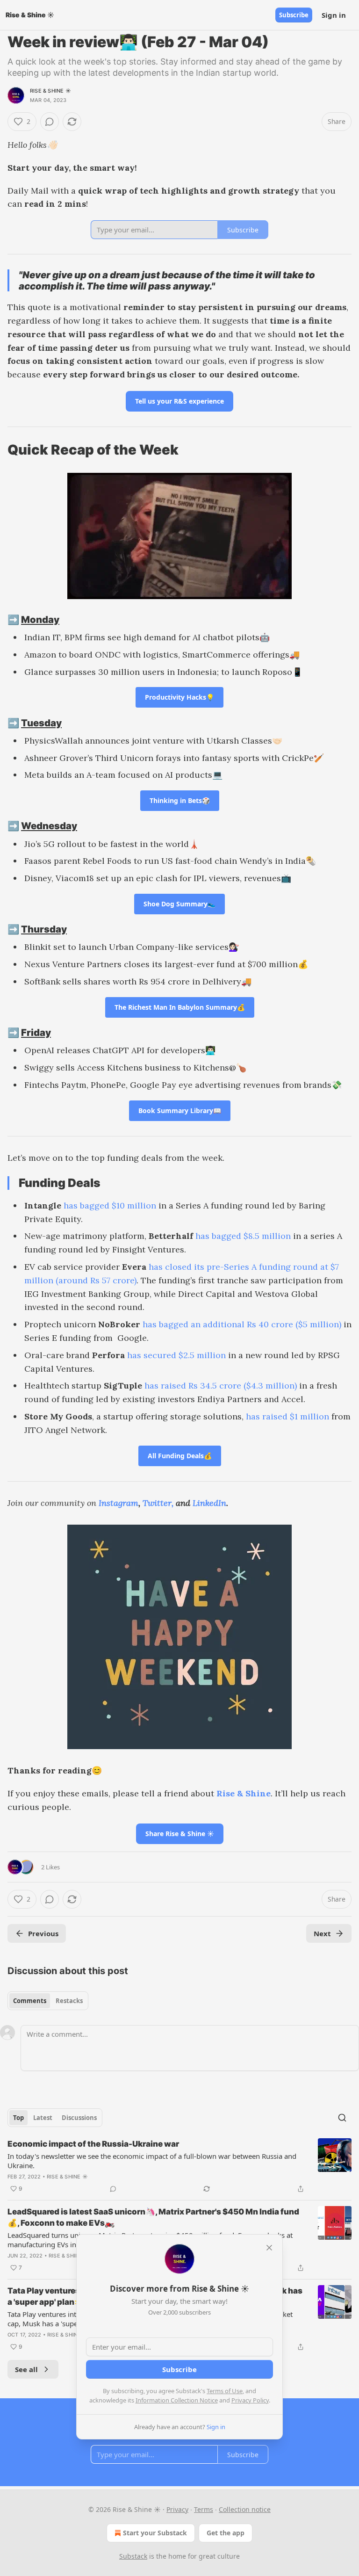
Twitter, (158, 1503)
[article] (179, 2166)
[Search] (342, 2118)
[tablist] (48, 2001)
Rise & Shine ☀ (50, 91)
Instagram (118, 1503)
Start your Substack (155, 2533)
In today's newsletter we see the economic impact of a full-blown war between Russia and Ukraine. (152, 2161)
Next (322, 1933)
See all (26, 2369)
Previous (43, 1933)
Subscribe (294, 15)
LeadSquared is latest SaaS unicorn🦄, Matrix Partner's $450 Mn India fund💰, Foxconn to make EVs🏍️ (153, 2217)
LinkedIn (209, 1503)
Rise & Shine (244, 1793)
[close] (269, 2248)
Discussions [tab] (79, 2118)
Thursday (44, 929)
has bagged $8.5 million (243, 1236)
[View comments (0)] (50, 122)
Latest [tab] (43, 2118)
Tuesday (41, 723)
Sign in (334, 15)
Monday (40, 619)
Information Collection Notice (177, 2400)
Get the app (226, 2533)
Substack (133, 2556)
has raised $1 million (287, 1416)
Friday (36, 1032)
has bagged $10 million (110, 1205)
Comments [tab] (30, 2001)
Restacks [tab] (69, 2001)
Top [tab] (18, 2118)
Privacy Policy (250, 2400)
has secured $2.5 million (176, 1355)
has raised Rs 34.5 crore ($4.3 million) (221, 1386)
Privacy (177, 2509)
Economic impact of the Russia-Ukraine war (93, 2144)
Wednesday (49, 826)
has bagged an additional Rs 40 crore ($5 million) (242, 1324)
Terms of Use (225, 2391)
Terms (204, 2509)
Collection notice (245, 2509)
